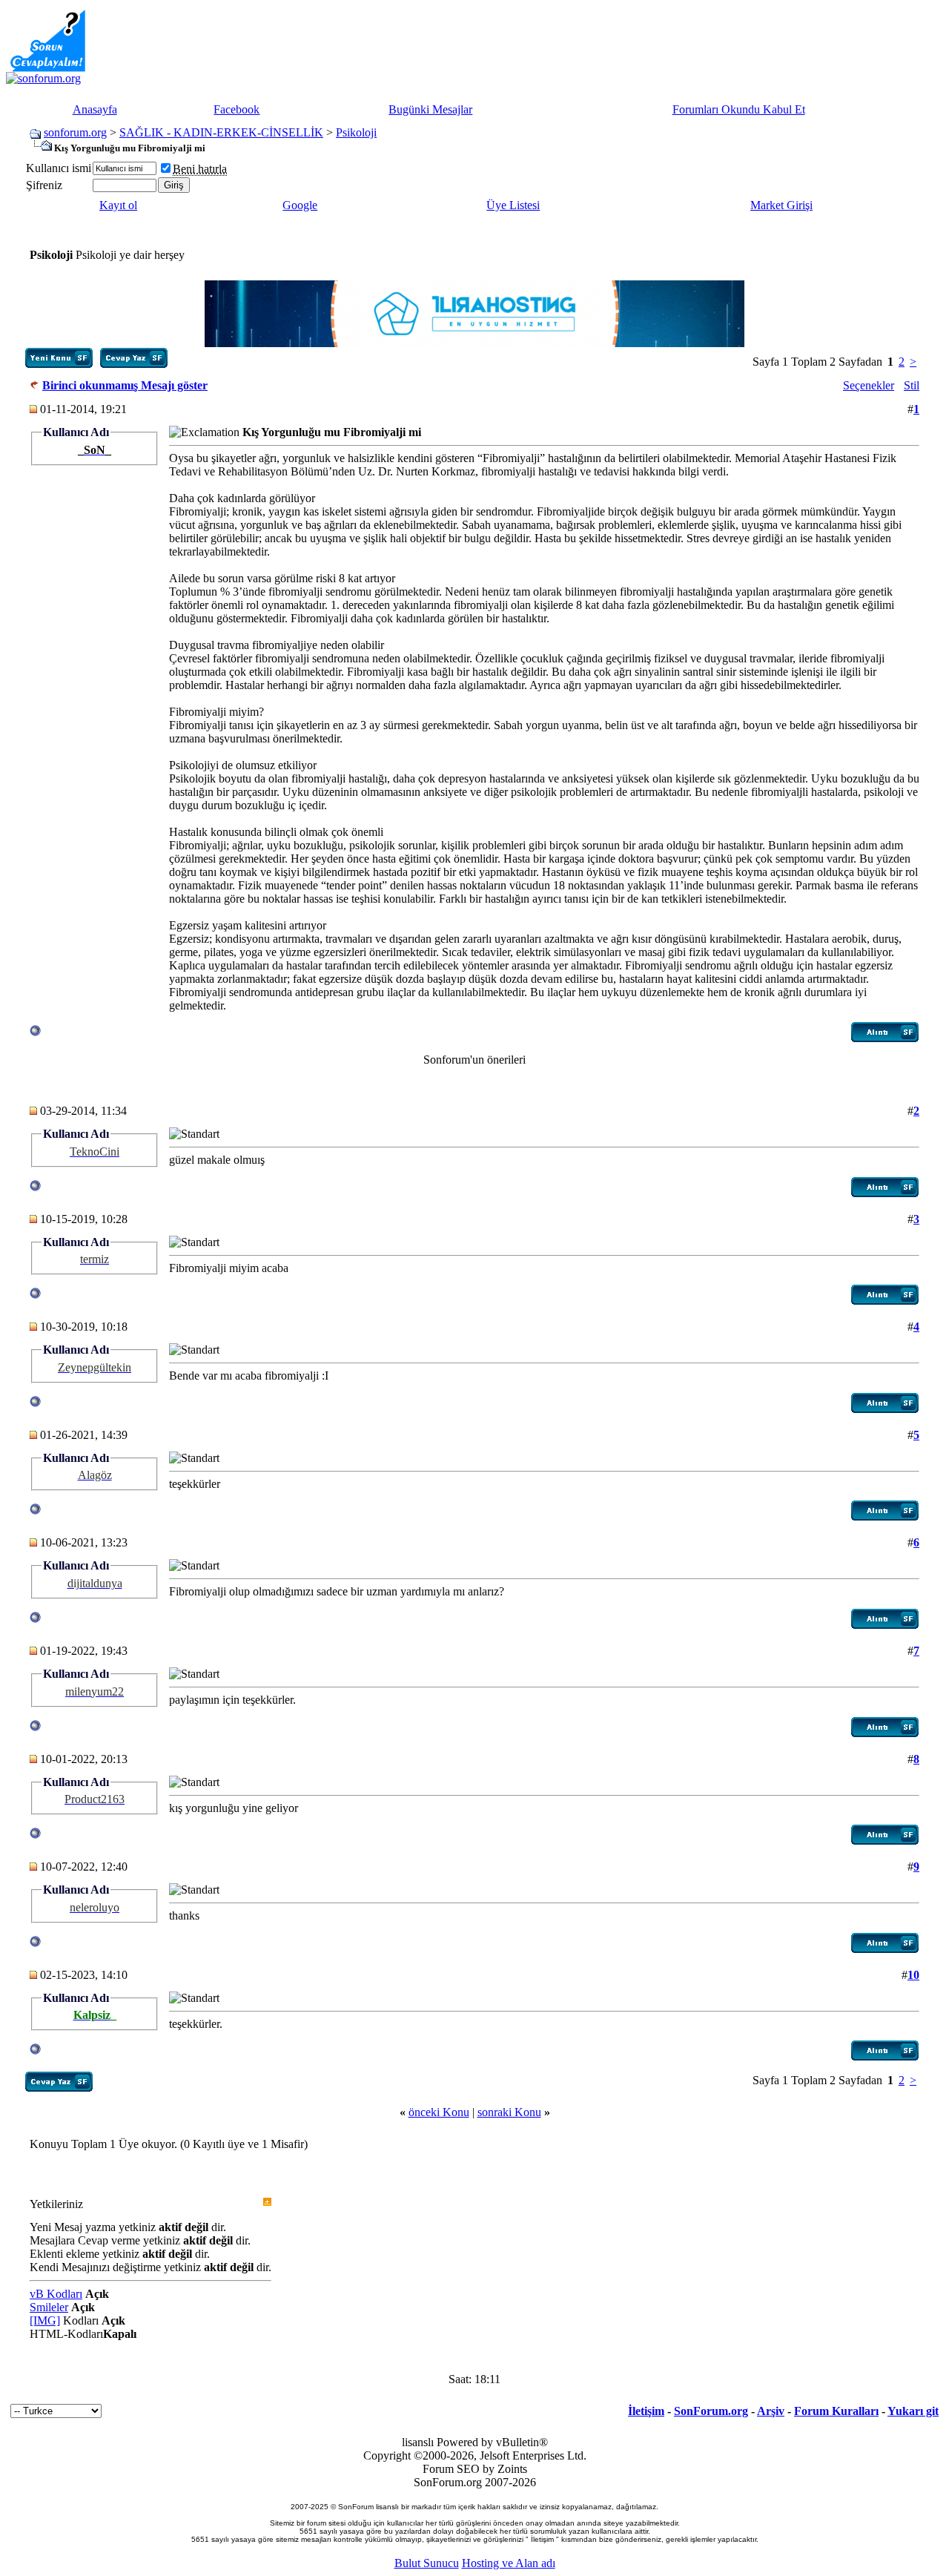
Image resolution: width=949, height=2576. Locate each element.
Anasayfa (95, 109)
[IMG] (45, 2320)
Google (300, 205)
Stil (912, 385)
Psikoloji (356, 132)
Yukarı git (913, 2411)
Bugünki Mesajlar (430, 109)
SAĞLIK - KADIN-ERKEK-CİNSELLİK (221, 132)
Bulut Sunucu (427, 2563)
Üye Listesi (513, 205)
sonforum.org (75, 132)
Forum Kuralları (836, 2411)
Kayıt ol (118, 205)
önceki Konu (439, 2112)
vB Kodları (56, 2294)
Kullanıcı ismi (59, 168)
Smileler (49, 2307)
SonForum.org (711, 2411)
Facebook (237, 109)
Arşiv (771, 2411)
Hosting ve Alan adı (509, 2563)
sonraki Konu (509, 2112)
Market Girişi (781, 205)
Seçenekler (869, 385)
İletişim (646, 2411)
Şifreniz (44, 185)
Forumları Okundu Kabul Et (739, 109)
